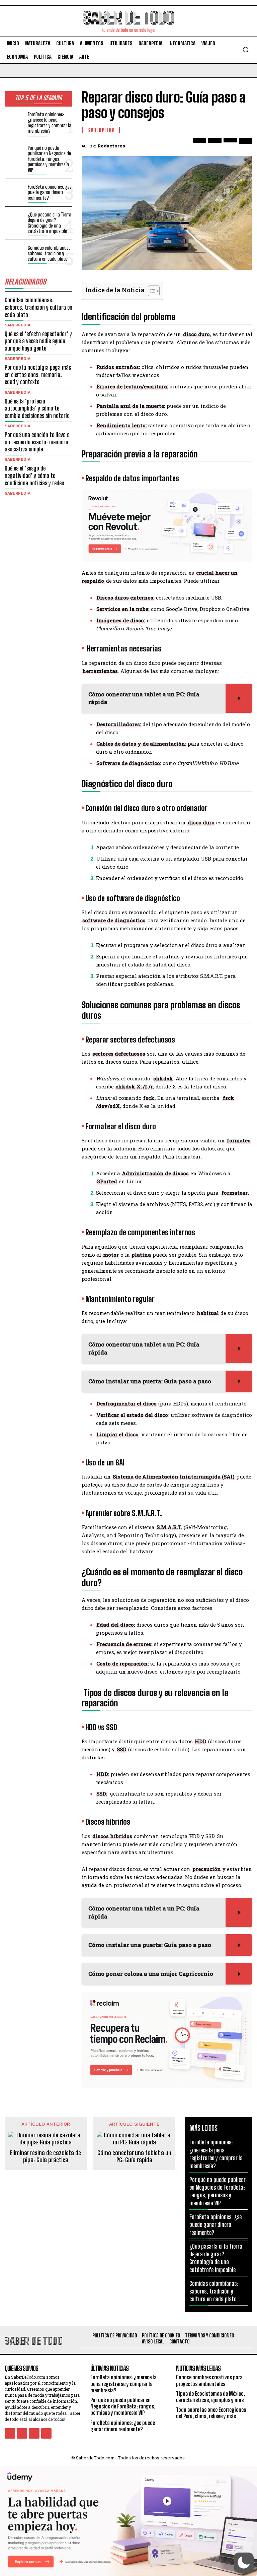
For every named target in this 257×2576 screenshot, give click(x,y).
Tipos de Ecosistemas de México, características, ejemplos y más (210, 2397)
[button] (246, 50)
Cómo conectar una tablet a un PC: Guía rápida (134, 2157)
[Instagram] (22, 2433)
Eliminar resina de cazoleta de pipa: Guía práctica (46, 2157)
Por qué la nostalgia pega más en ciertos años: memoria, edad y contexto (38, 374)
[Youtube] (46, 2433)
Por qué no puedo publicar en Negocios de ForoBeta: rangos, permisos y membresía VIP (49, 159)
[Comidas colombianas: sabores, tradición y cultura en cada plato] (15, 253)
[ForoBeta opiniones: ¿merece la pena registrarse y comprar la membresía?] (15, 119)
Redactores (111, 146)
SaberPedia (18, 325)
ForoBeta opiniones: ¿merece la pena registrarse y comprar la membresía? (50, 123)
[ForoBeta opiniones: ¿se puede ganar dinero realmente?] (15, 192)
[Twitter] (215, 145)
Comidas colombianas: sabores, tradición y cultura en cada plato (49, 253)
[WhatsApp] (246, 145)
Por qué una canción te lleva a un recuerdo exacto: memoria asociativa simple (37, 442)
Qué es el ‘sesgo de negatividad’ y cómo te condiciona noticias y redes (34, 475)
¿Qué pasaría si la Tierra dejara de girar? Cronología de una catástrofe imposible (50, 223)
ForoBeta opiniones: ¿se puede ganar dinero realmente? (50, 192)
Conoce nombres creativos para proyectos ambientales (209, 2380)
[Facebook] (199, 145)
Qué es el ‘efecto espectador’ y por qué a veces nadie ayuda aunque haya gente (38, 341)
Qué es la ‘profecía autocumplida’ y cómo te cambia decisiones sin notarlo (37, 408)
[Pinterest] (230, 145)
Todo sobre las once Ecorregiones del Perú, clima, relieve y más (211, 2413)
